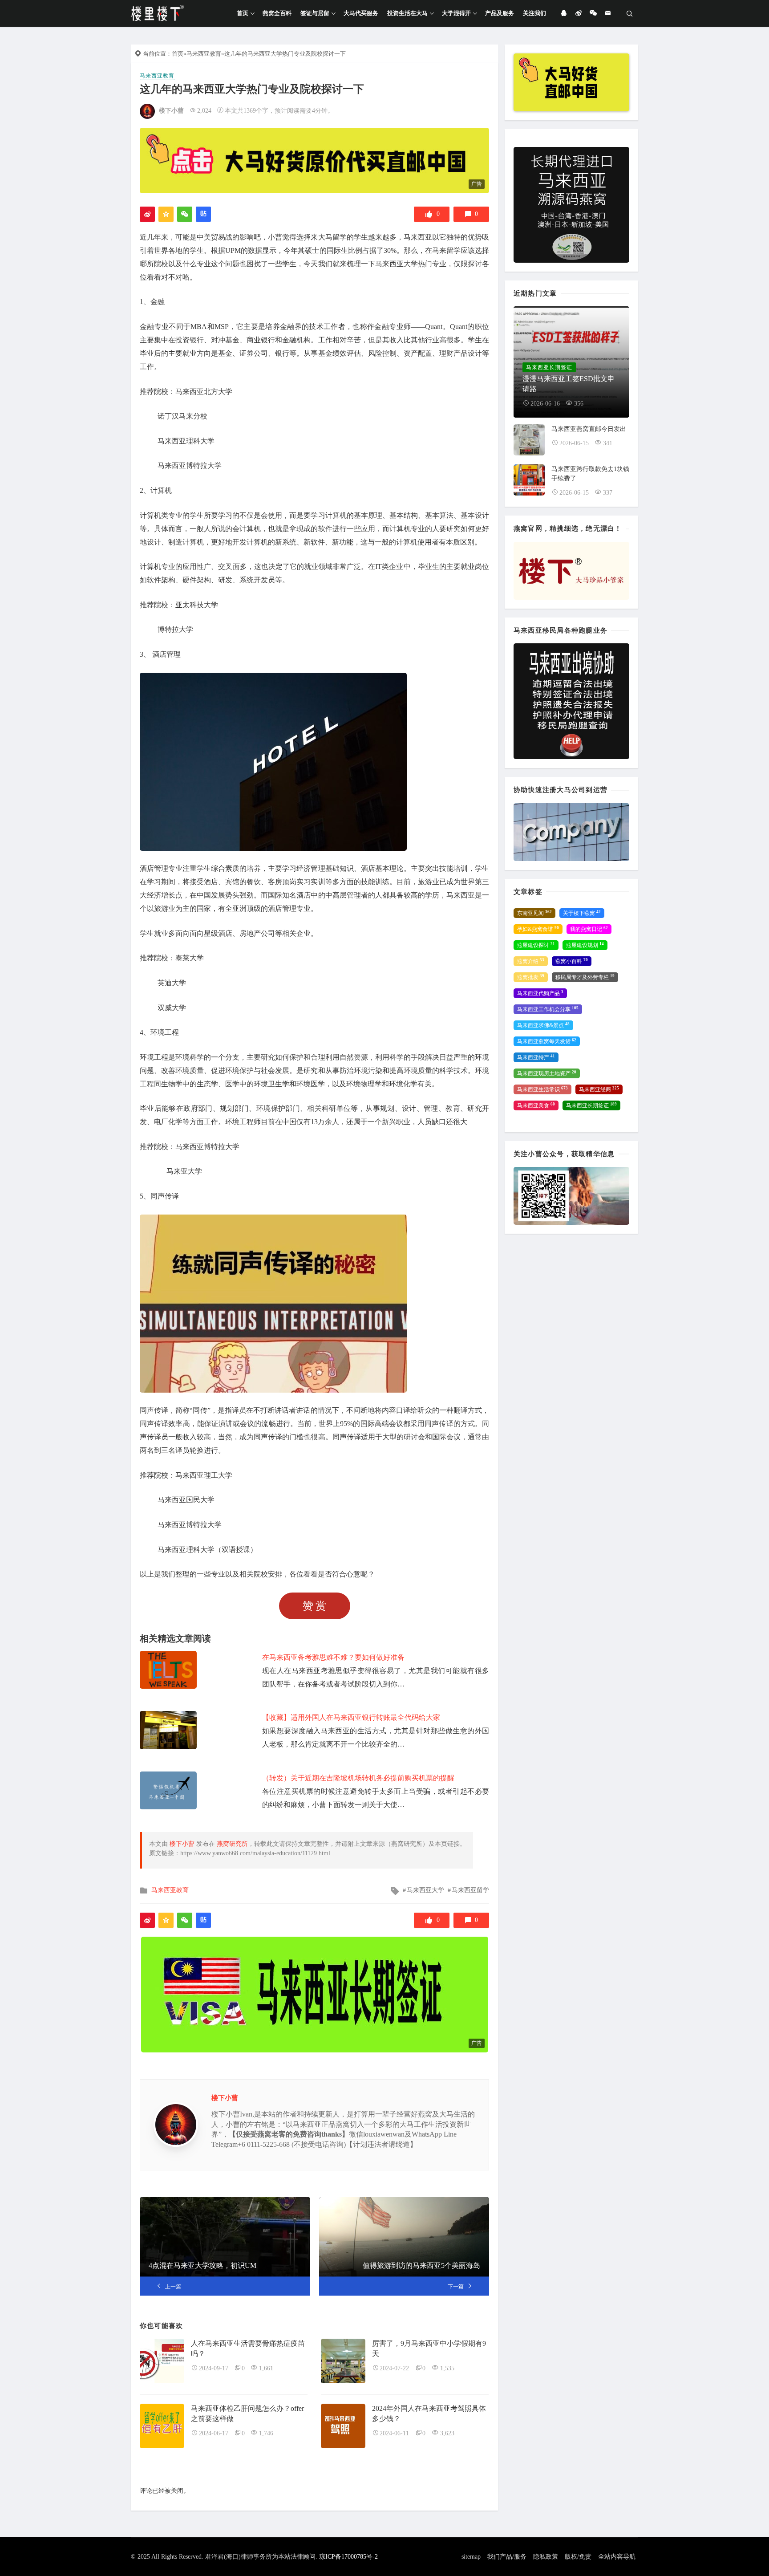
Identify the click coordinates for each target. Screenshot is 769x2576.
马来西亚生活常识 (542, 1089)
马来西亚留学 (470, 1890)
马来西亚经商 (599, 1089)
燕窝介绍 (531, 961)
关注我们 (534, 13)
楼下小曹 (171, 111)
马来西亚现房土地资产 (547, 1073)
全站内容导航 (617, 2557)
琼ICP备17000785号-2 (348, 2557)
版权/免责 (578, 2557)
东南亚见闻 (534, 913)
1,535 (447, 2368)
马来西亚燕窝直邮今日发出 (589, 429)
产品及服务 (500, 13)
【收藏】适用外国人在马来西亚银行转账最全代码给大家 (351, 1717)
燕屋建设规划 (585, 945)
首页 (243, 13)
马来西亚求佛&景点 (543, 1025)
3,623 (447, 2433)
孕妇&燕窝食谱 (538, 929)
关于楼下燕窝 (582, 913)
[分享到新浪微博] (147, 214)
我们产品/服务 (507, 2557)
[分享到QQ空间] (166, 214)
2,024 (204, 111)
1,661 (266, 2368)
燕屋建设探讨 (536, 945)
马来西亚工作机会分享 (548, 1009)
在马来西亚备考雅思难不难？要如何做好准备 (333, 1657)
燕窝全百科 (277, 13)
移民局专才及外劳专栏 (585, 977)
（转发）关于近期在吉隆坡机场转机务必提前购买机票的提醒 (358, 1778)
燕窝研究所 (232, 1844)
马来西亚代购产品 (540, 993)
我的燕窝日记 (589, 929)
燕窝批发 (531, 977)
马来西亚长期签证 (591, 1105)
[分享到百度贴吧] (203, 214)
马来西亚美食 (536, 1105)
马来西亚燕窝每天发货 (547, 1041)
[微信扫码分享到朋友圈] (185, 214)
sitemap (471, 2557)
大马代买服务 (361, 13)
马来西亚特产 (536, 1057)
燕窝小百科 (572, 961)
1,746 (266, 2433)
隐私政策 (546, 2557)
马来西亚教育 (204, 54)
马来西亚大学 (425, 1890)
